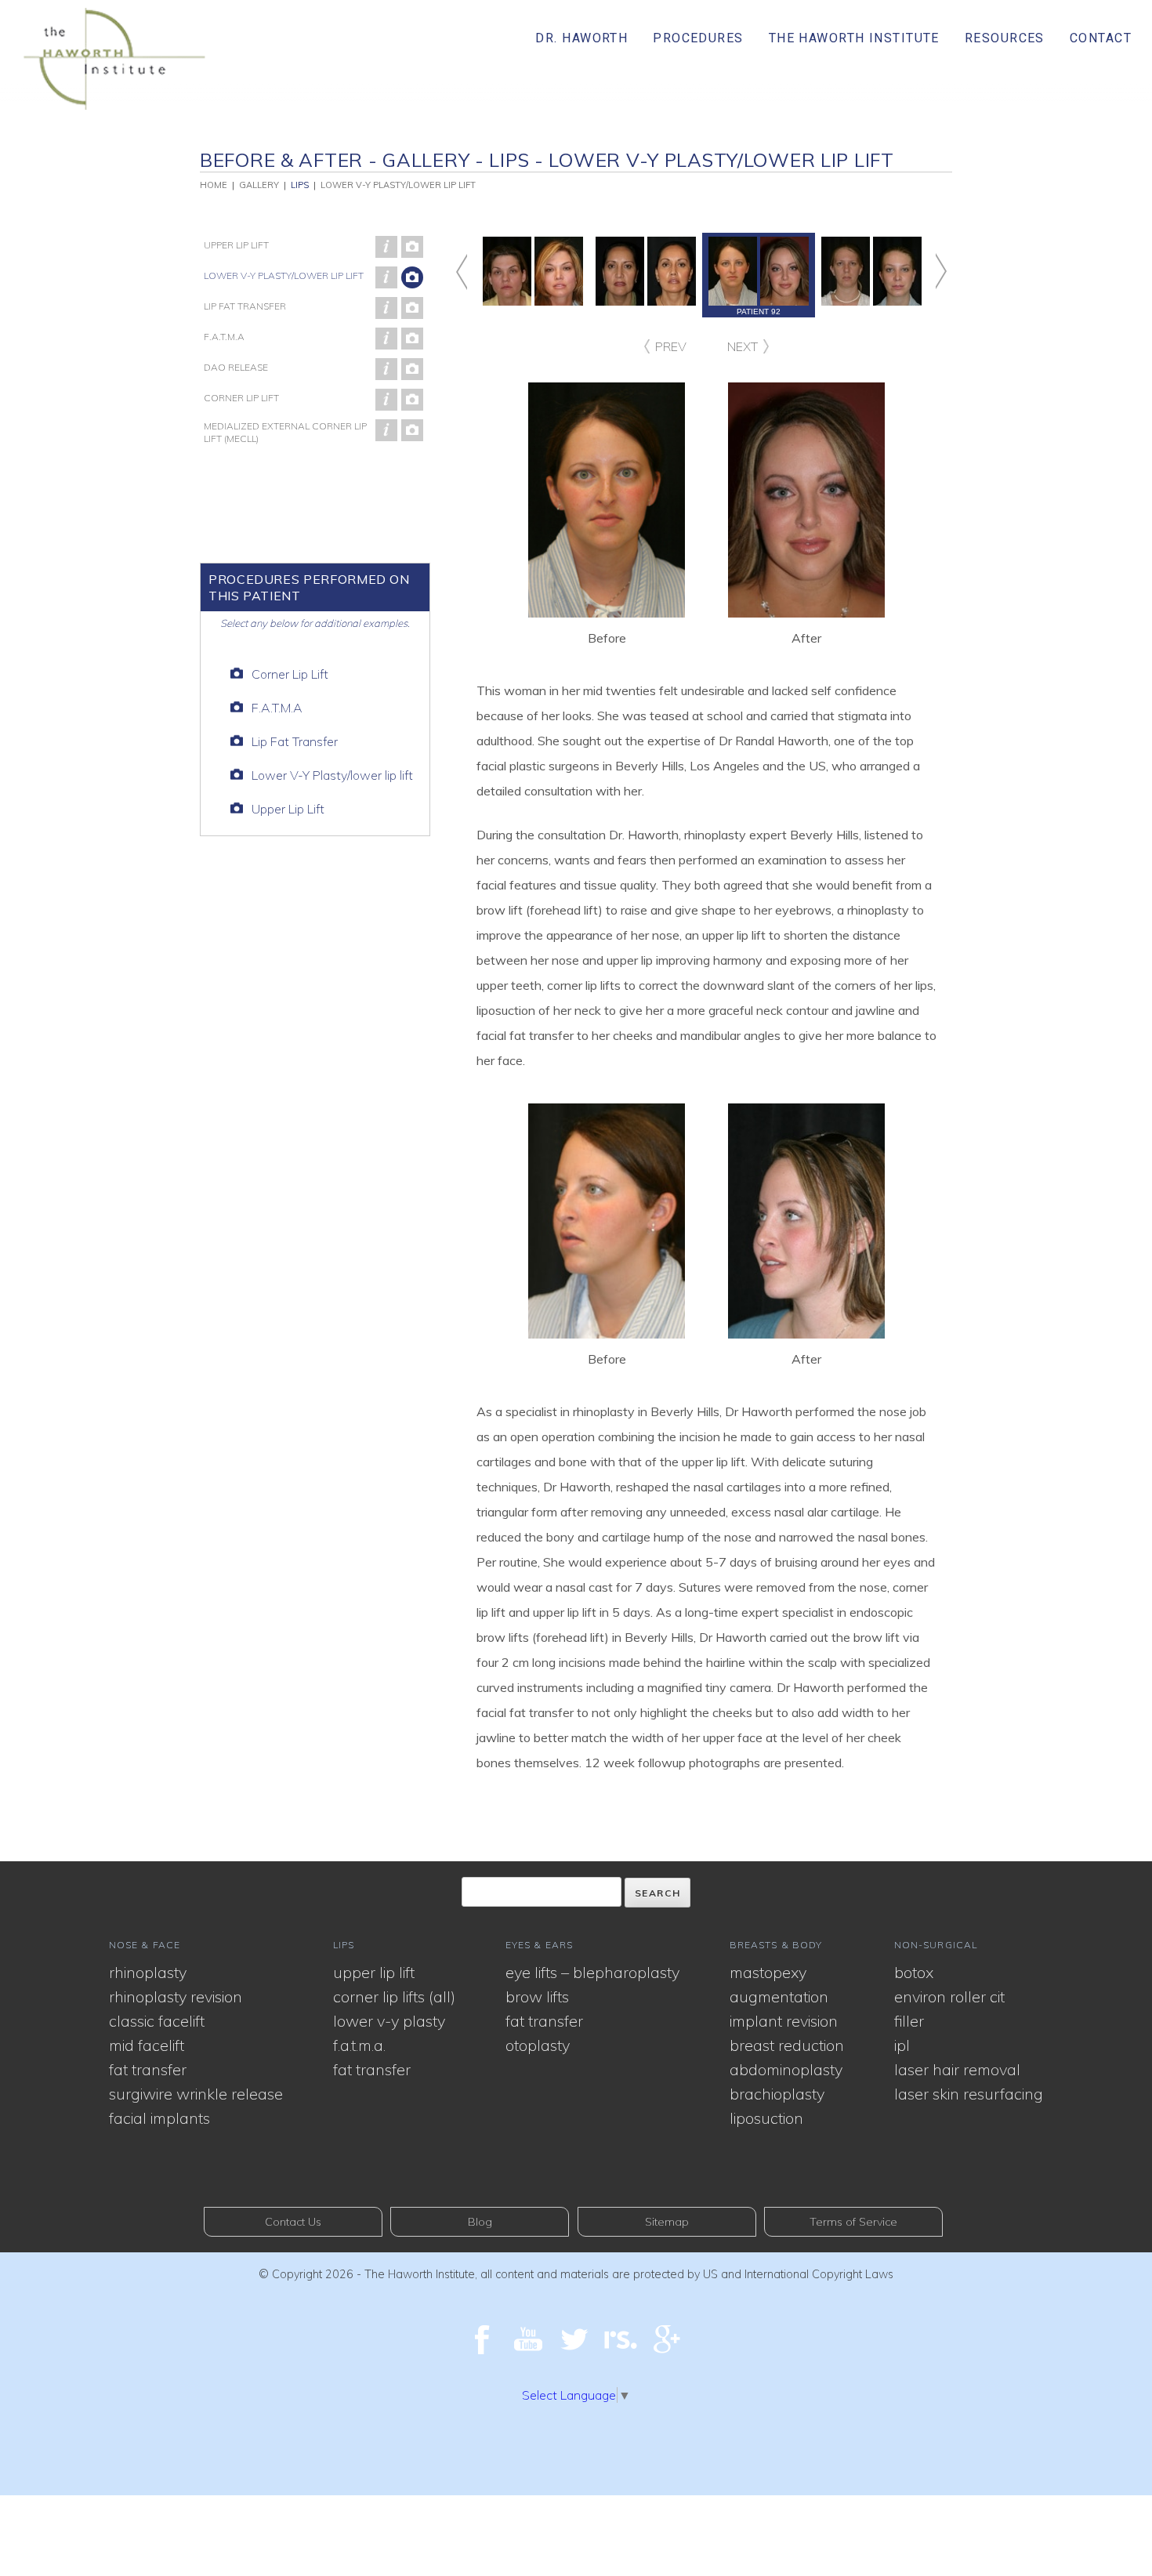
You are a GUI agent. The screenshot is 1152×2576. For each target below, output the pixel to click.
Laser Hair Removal (957, 2069)
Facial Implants (159, 2118)
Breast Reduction (787, 2045)
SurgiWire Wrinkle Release (196, 2094)
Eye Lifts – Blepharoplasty (592, 1972)
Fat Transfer (148, 2069)
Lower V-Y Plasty (389, 2021)
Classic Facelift (157, 2021)
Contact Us (293, 2222)
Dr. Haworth (581, 38)
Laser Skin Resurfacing (969, 2094)
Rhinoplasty (148, 1972)
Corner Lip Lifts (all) (394, 1996)
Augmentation (779, 1996)
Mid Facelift (147, 2045)
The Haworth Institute (854, 38)
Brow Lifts (537, 1996)
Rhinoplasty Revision (176, 1996)
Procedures (698, 38)
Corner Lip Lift (241, 398)
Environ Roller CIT (949, 1996)
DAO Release (236, 367)
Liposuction (766, 2118)
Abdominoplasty (786, 2069)
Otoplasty (538, 2045)
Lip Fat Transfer (245, 306)
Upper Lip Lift (236, 245)
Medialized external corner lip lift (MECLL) (285, 432)
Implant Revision (784, 2021)
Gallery (259, 185)
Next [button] (926, 272)
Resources (1005, 38)
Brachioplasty (777, 2094)
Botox (914, 1972)
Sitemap (667, 2222)
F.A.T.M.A (224, 337)
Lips (300, 185)
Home (214, 185)
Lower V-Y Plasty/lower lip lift (284, 275)
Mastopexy (768, 1972)
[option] (759, 275)
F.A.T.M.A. (359, 2045)
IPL (902, 2045)
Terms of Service (853, 2222)
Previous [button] (476, 272)
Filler (909, 2021)
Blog (480, 2222)
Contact (1101, 38)
